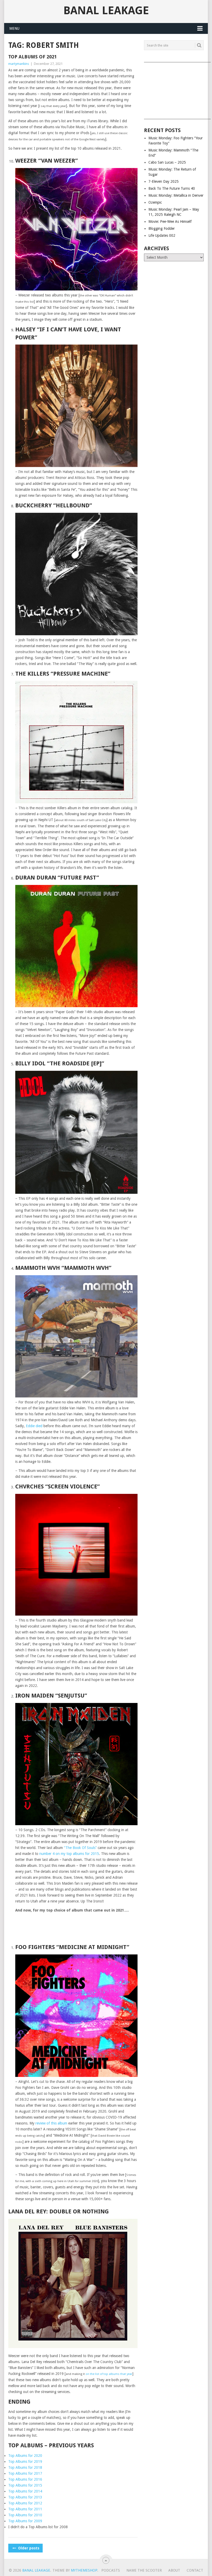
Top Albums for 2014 (25, 2491)
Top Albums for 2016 (25, 2479)
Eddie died (34, 1426)
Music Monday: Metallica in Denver (176, 195)
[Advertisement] (174, 89)
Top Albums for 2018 (25, 2467)
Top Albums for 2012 (25, 2503)
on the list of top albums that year (109, 2374)
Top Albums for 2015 (25, 2485)
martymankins (19, 64)
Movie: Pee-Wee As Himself (170, 221)
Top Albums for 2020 (25, 2456)
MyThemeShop (84, 2570)
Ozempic (155, 202)
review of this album (51, 2123)
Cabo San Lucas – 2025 (167, 162)
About (174, 2570)
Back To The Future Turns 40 (172, 188)
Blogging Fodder (162, 228)
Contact (195, 2570)
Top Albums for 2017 (25, 2473)
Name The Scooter (144, 2570)
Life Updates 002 (162, 235)
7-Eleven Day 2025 (164, 181)
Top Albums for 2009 (25, 2521)
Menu (14, 28)
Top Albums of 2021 (33, 57)
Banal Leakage (106, 11)
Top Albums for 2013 (25, 2497)
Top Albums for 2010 (25, 2515)
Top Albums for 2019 (25, 2462)
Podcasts (111, 2570)
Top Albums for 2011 (25, 2509)
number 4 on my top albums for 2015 (69, 1854)
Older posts (28, 2548)
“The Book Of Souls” (80, 1848)
